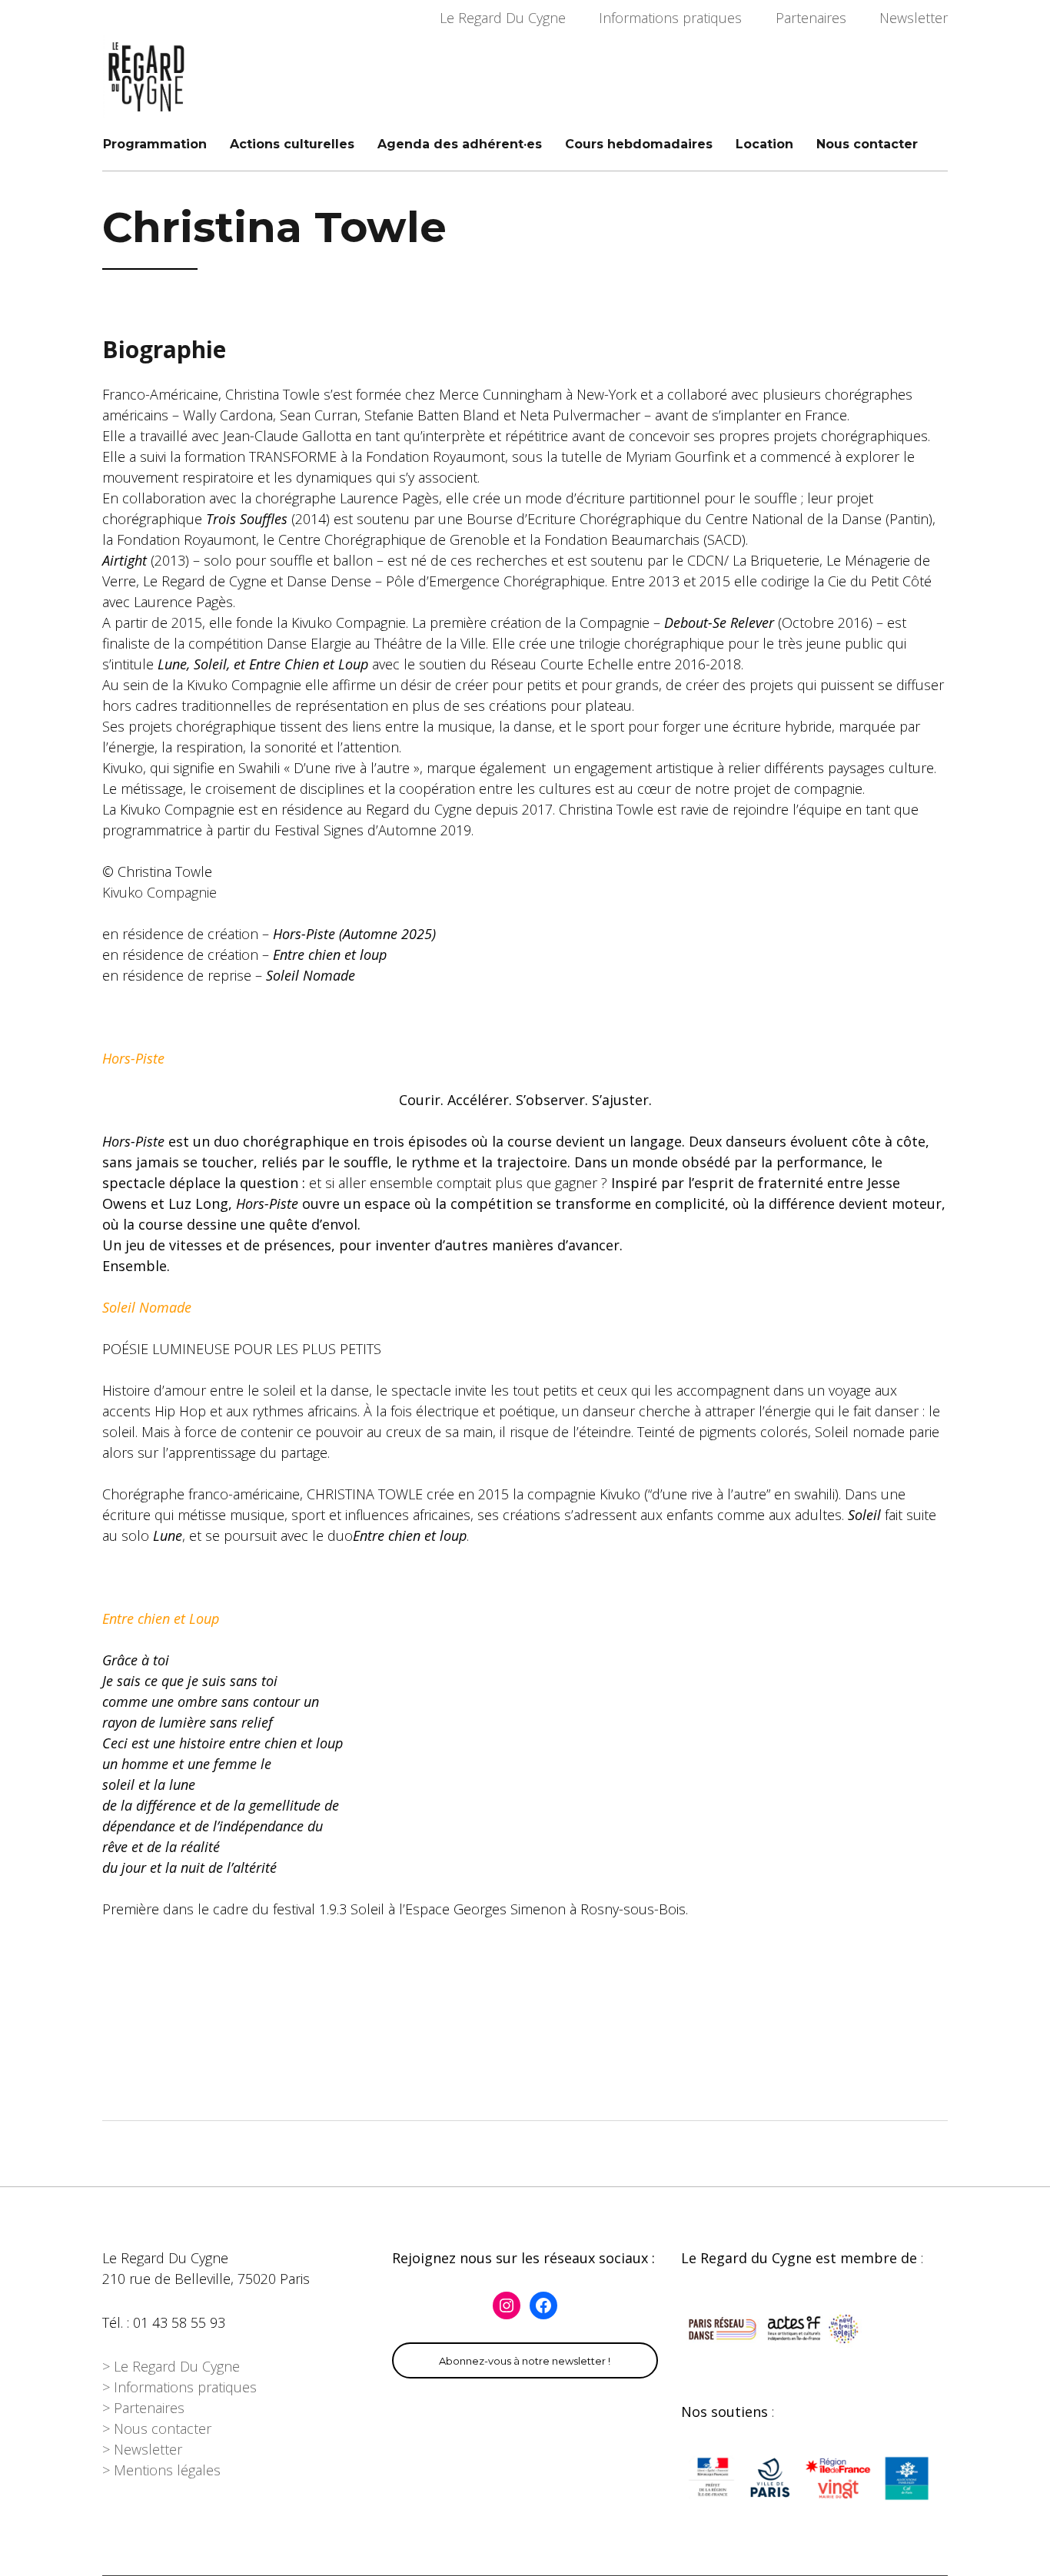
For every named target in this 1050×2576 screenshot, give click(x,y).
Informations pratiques (670, 18)
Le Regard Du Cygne (503, 18)
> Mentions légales (161, 2470)
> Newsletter (142, 2449)
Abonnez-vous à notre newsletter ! (525, 2361)
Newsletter (914, 18)
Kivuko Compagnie (159, 892)
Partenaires (811, 18)
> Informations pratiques (179, 2387)
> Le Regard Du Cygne (171, 2366)
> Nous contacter (157, 2428)
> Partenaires (143, 2408)
